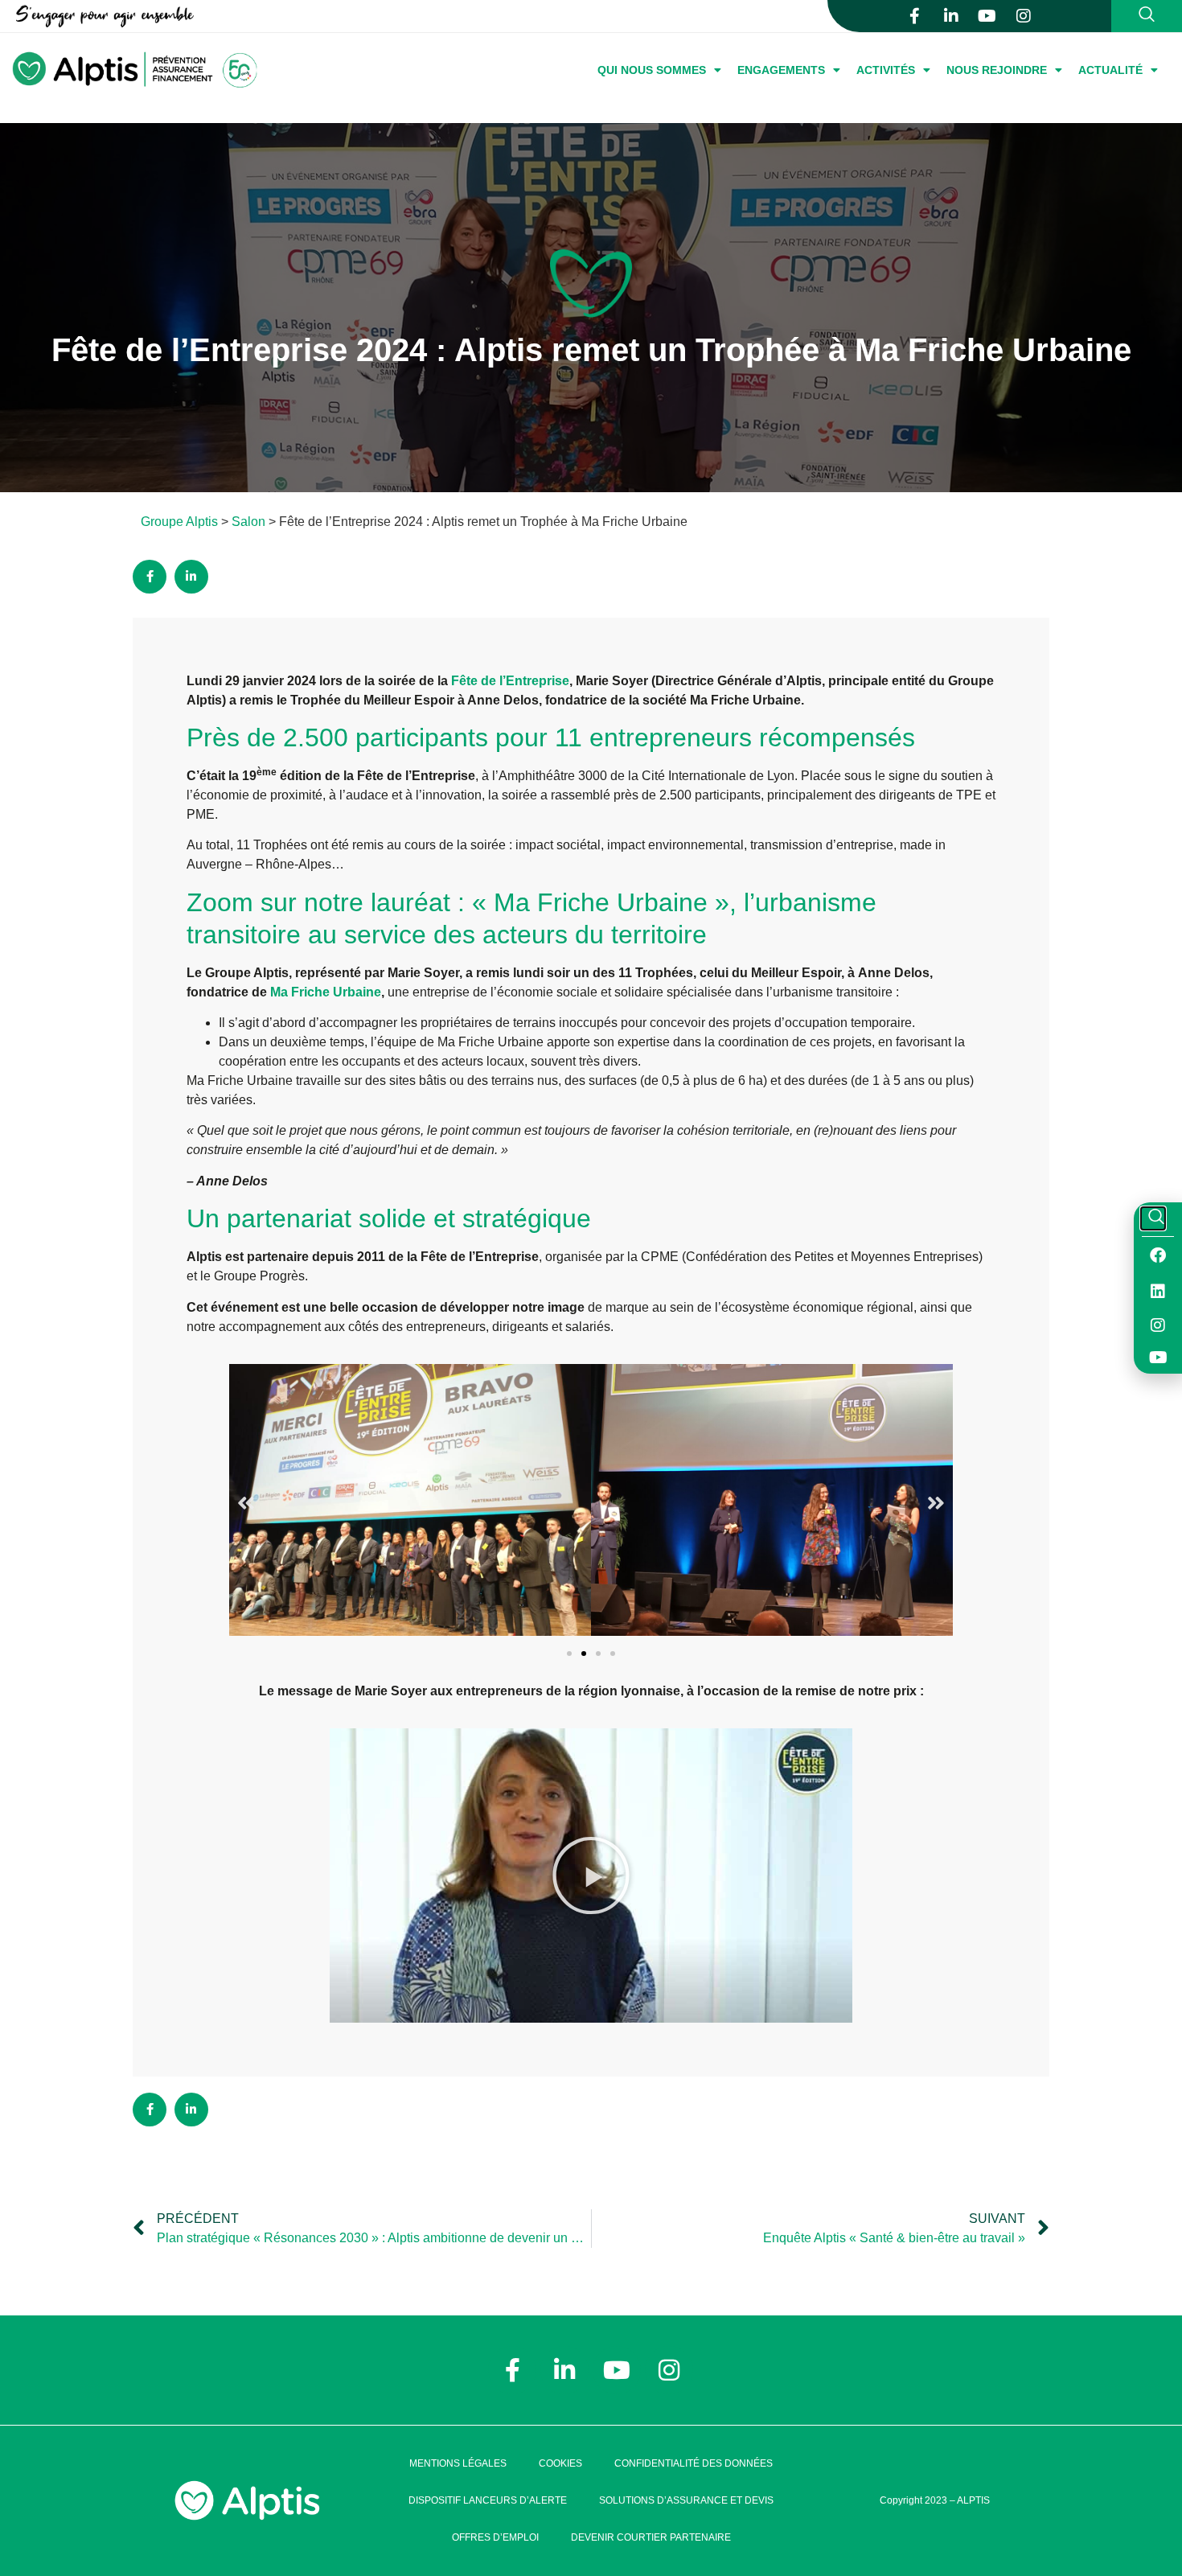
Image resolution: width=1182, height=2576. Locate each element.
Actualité (1110, 70)
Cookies (560, 2463)
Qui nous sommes (652, 70)
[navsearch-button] (1144, 16)
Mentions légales (458, 2463)
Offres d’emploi (495, 2537)
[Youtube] (987, 16)
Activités (886, 70)
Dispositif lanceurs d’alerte (488, 2500)
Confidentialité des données (694, 2463)
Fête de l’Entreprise (510, 681)
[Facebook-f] (915, 16)
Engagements (781, 70)
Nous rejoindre (997, 70)
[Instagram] (1024, 16)
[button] (246, 1503)
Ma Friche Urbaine (326, 992)
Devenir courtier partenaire (651, 2537)
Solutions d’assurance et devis (686, 2500)
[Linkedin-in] (951, 16)
